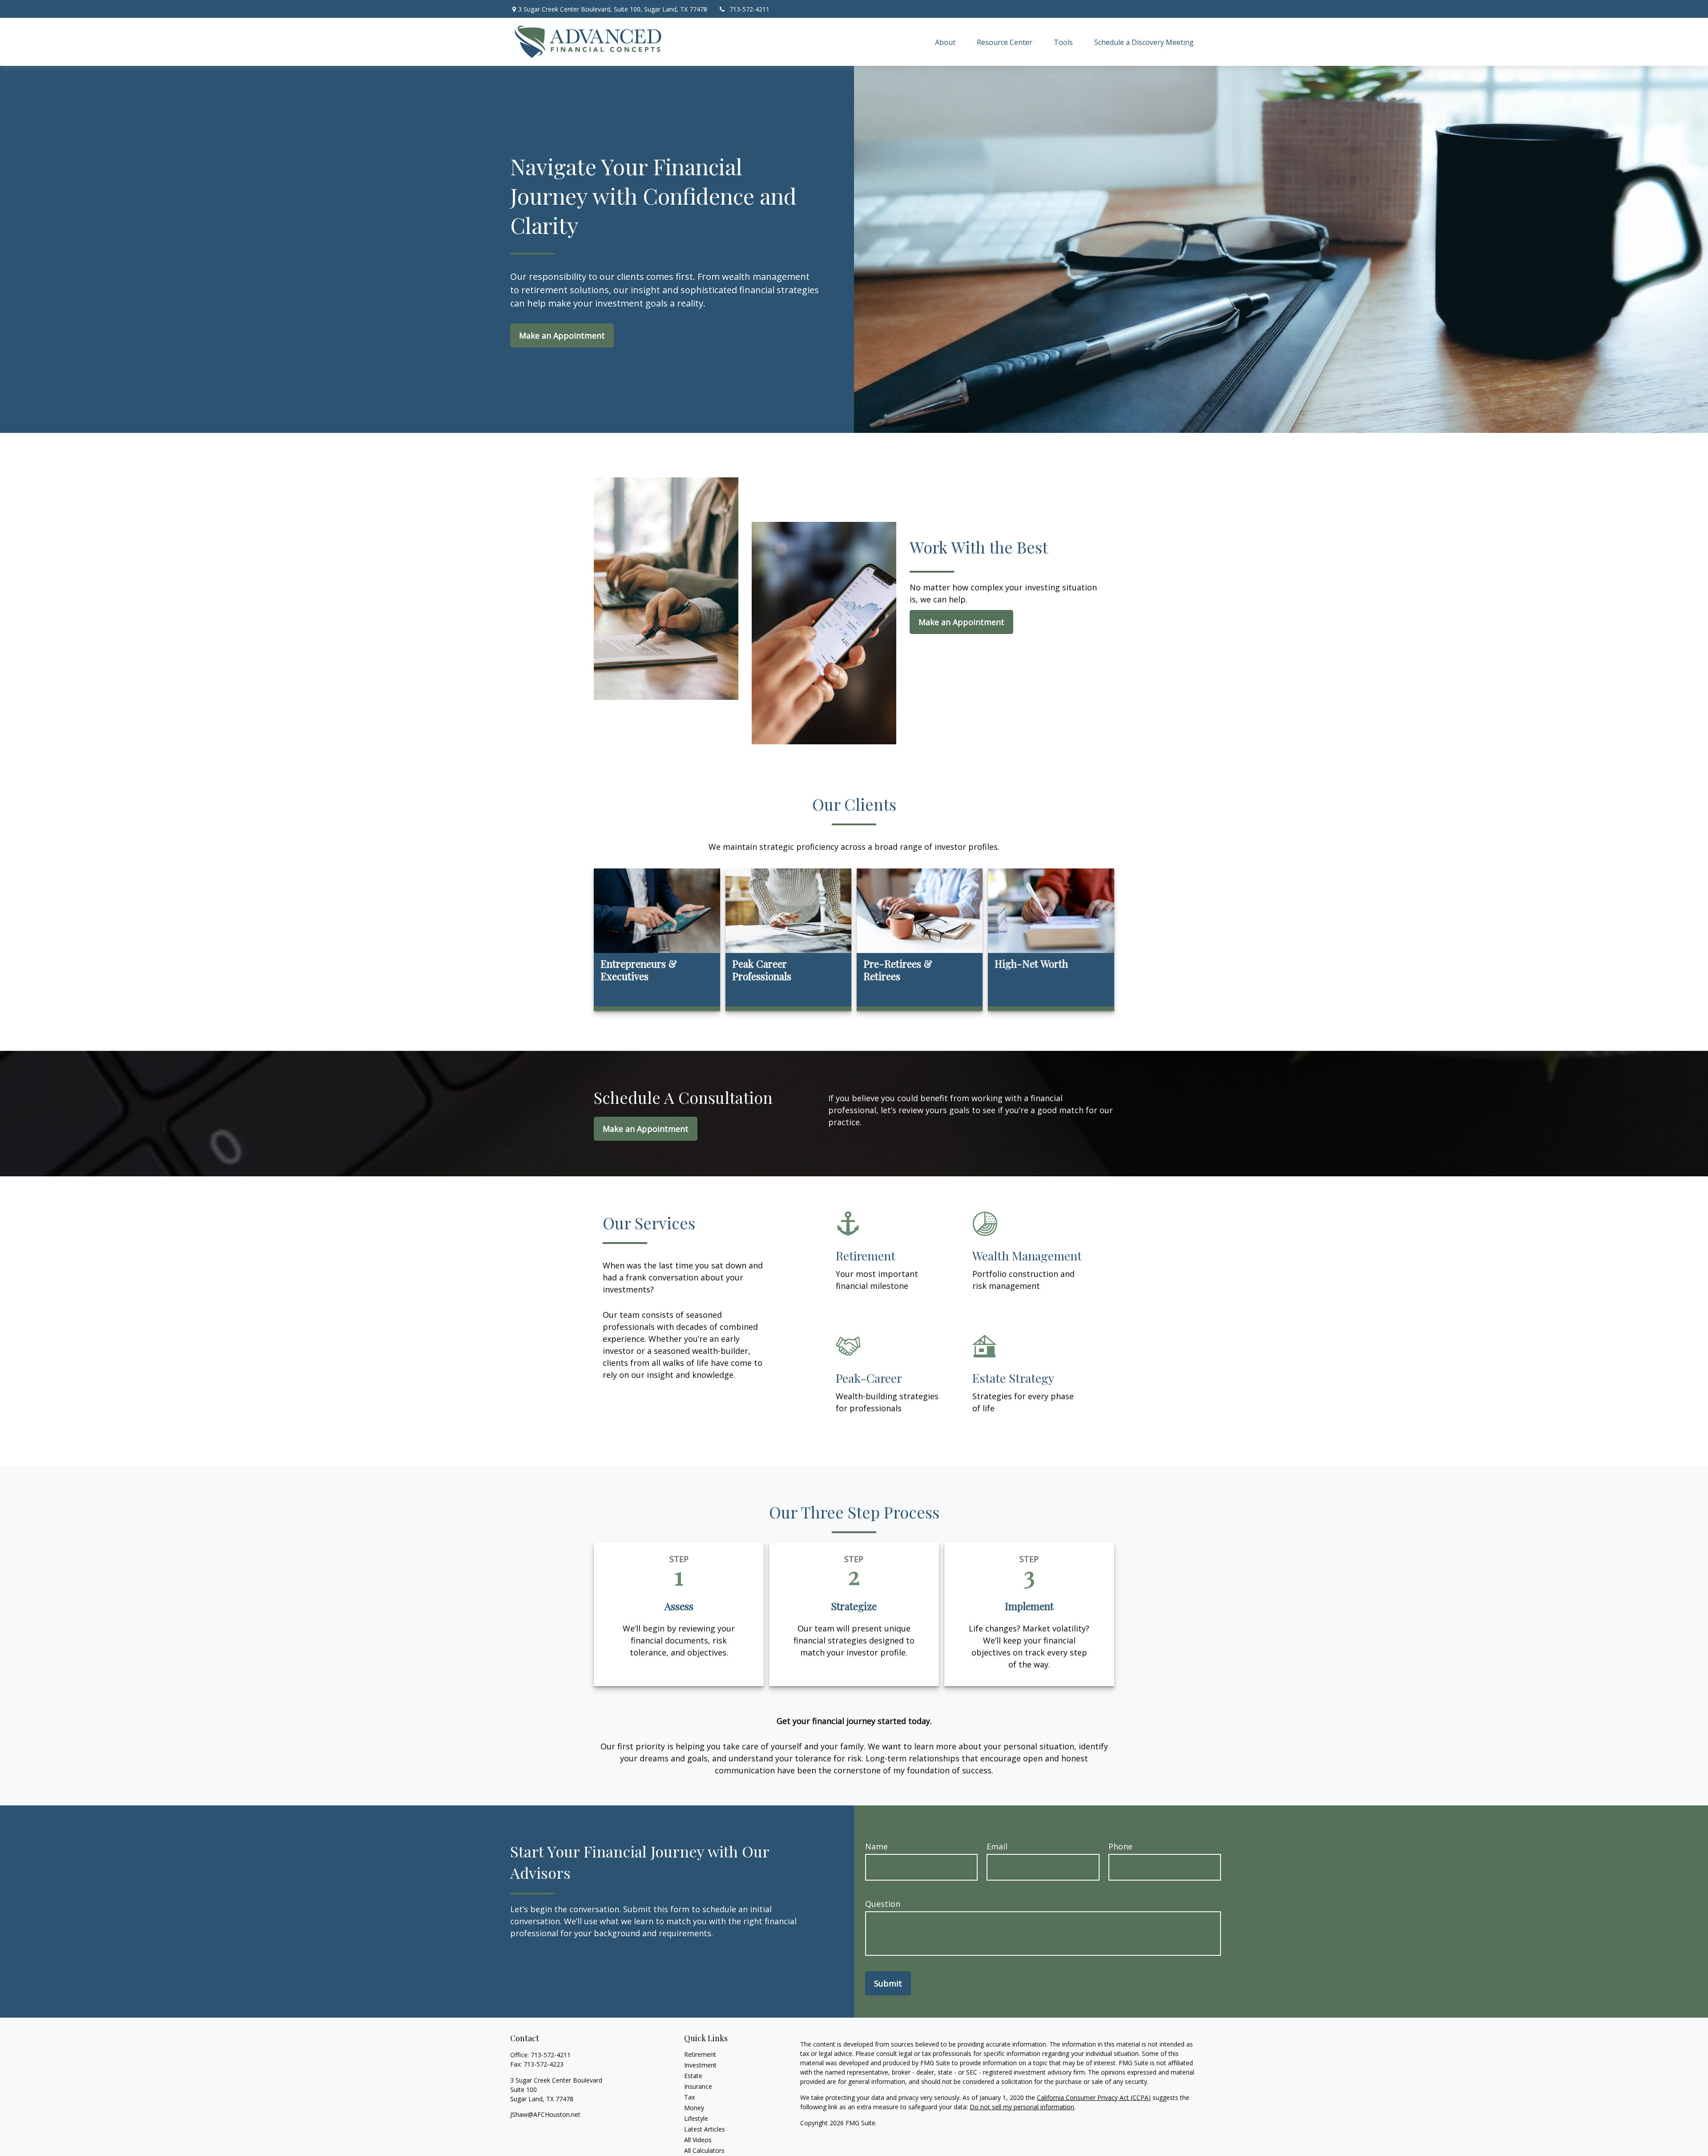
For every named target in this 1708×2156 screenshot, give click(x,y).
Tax (689, 2097)
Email (997, 1846)
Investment (700, 2065)
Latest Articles (705, 2129)
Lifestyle (696, 2118)
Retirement (700, 2054)
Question (883, 1904)
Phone (1120, 1846)
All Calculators (704, 2150)
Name (876, 1846)
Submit (888, 1983)
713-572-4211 (749, 9)
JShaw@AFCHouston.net (545, 2114)
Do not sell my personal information (1022, 2107)
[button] (945, 42)
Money (694, 2108)
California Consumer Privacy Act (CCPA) (1094, 2097)
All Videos (698, 2140)
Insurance (698, 2086)
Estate (693, 2076)
